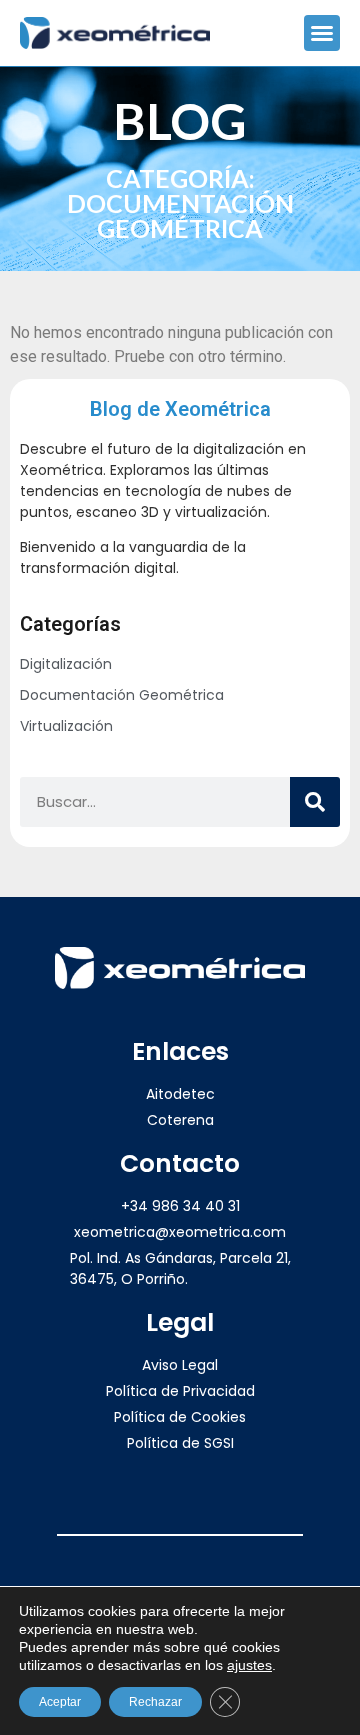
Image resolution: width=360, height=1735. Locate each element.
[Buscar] (315, 802)
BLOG (180, 121)
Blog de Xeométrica (180, 409)
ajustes (249, 1665)
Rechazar (155, 1702)
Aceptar (60, 1702)
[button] (322, 33)
